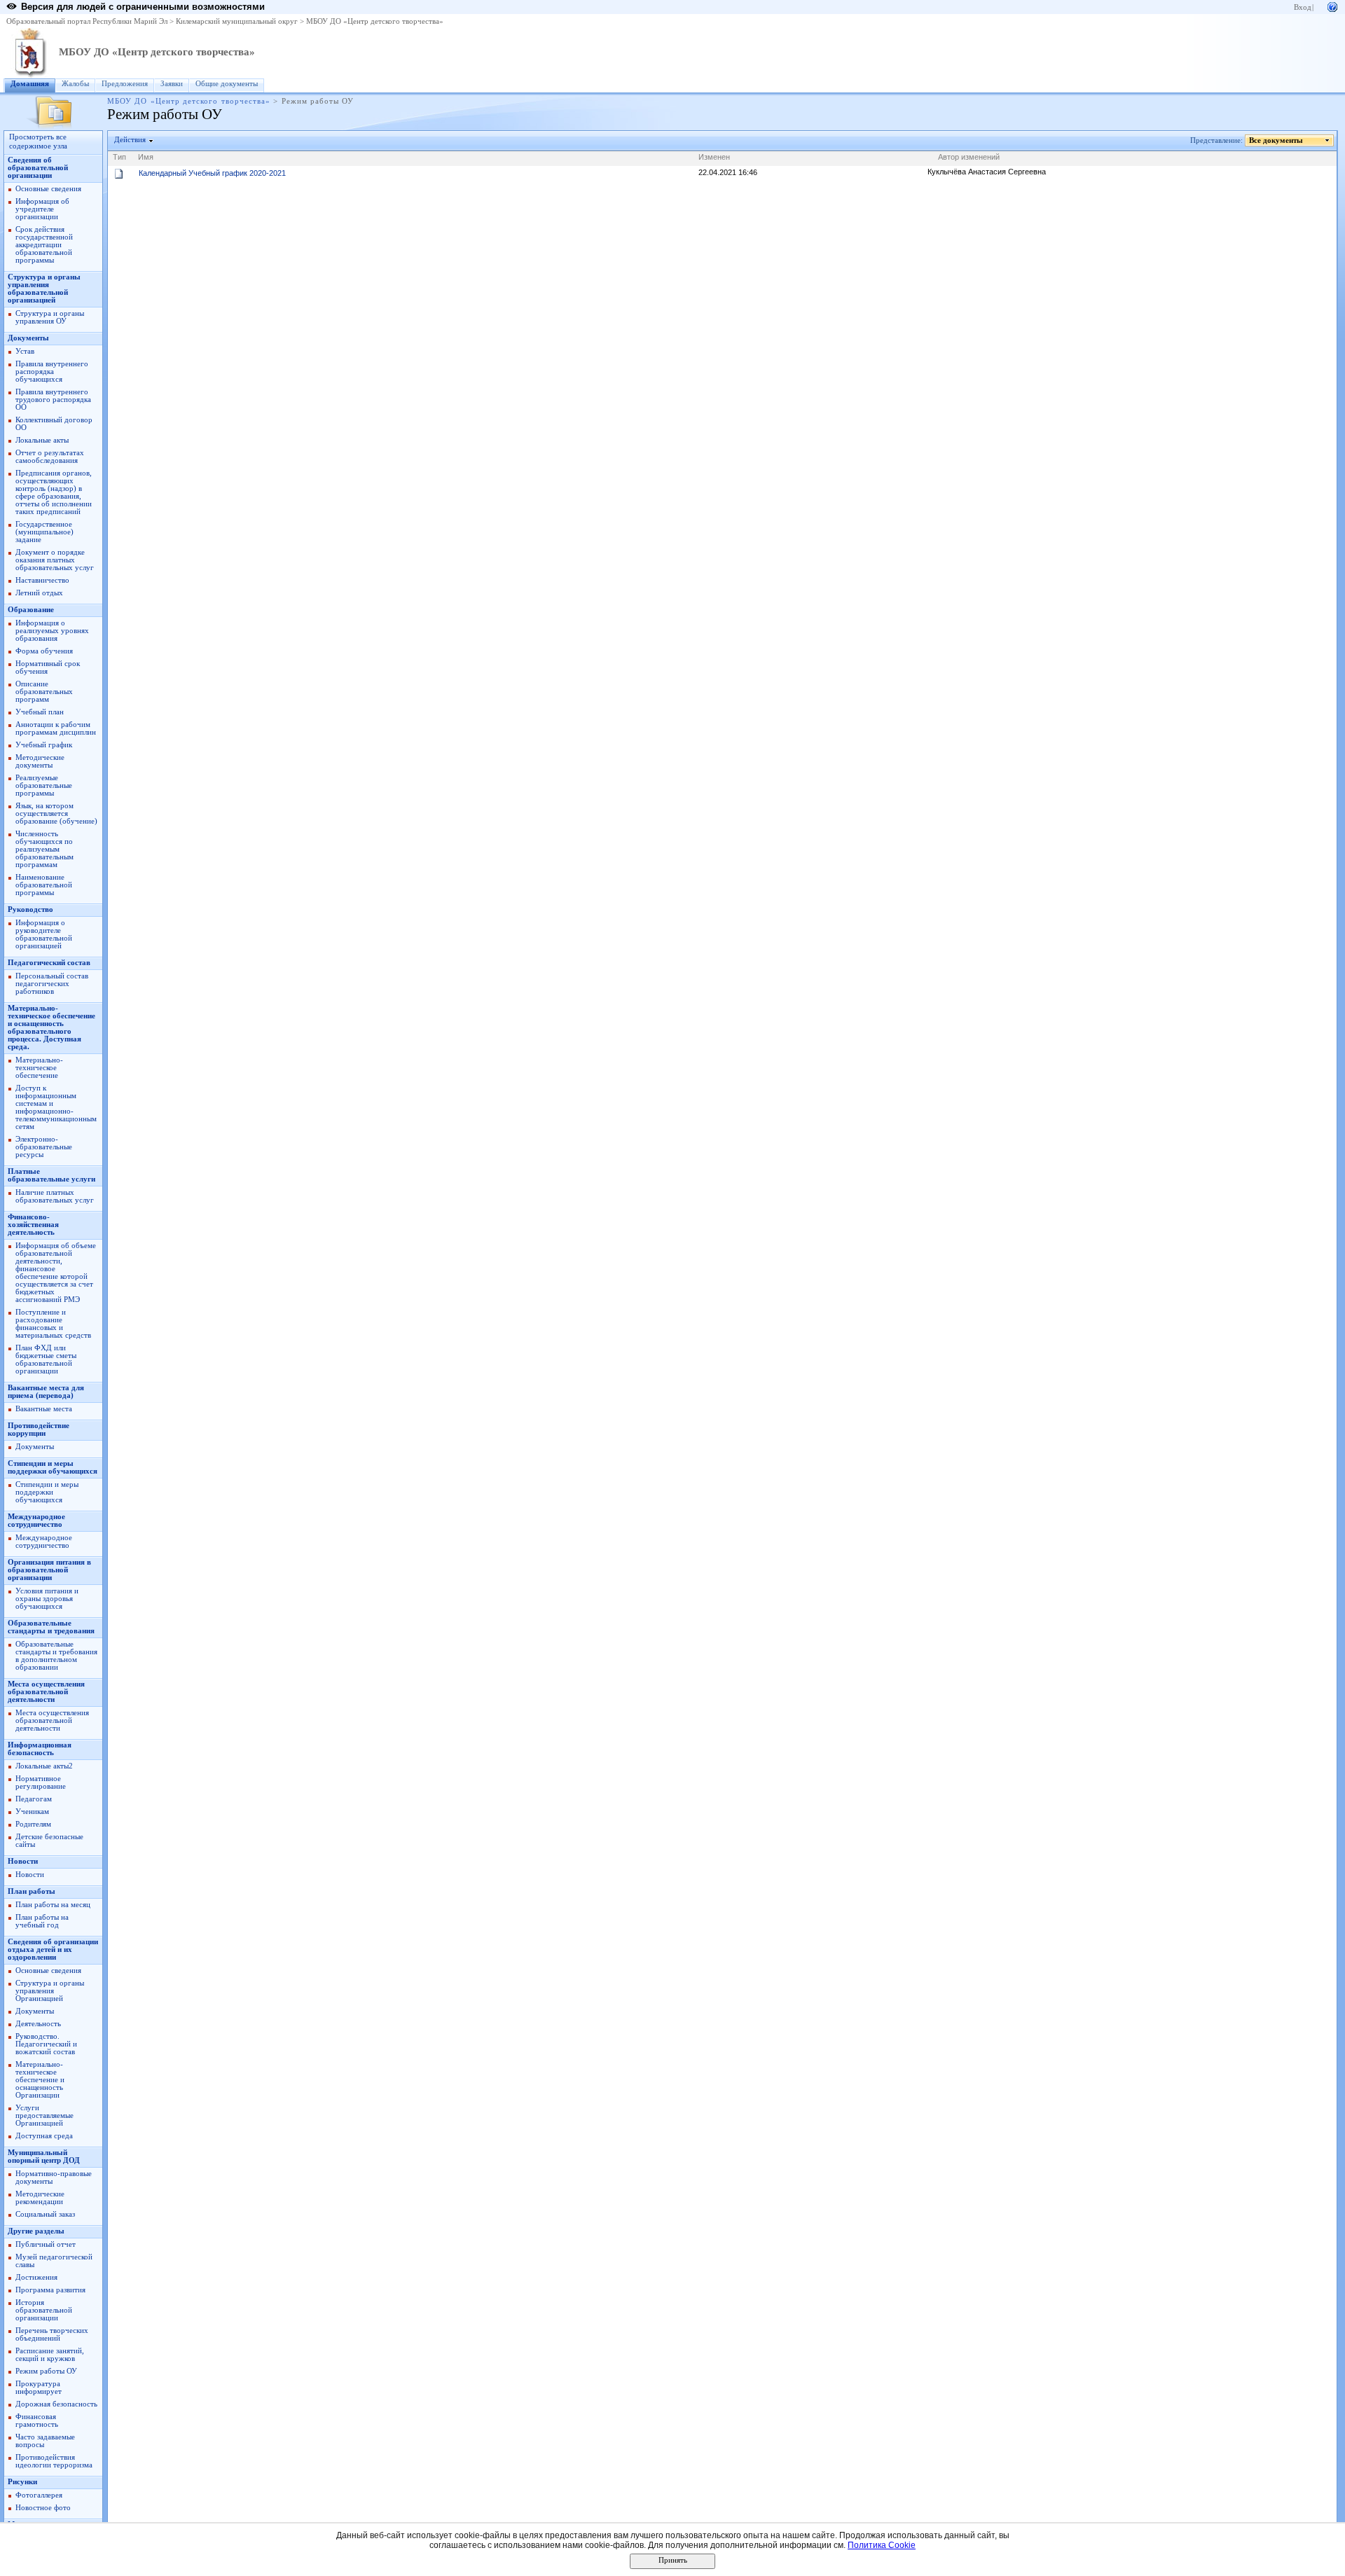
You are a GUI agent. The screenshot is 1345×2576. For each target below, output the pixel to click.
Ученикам (32, 1812)
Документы (28, 338)
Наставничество (42, 580)
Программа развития (50, 2290)
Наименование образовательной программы (44, 885)
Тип (119, 157)
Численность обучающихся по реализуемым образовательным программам (44, 849)
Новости (23, 1861)
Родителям (33, 1824)
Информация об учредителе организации (42, 209)
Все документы (1276, 140)
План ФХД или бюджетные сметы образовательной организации (46, 1359)
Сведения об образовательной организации (38, 168)
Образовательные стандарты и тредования (51, 1627)
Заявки (172, 84)
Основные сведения (48, 189)
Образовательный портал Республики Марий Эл (87, 21)
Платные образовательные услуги (51, 1175)
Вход (1303, 7)
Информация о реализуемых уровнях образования (52, 631)
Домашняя (30, 84)
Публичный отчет (46, 2244)
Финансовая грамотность (37, 2421)
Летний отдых (39, 593)
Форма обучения (44, 651)
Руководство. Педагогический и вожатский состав (46, 2044)
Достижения (36, 2277)
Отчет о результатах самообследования (50, 457)
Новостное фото (43, 2508)
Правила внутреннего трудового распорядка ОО (53, 400)
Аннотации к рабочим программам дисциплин (56, 728)
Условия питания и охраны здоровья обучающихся (47, 1599)
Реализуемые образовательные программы (44, 785)
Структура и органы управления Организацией (50, 1991)
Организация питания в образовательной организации (49, 1570)
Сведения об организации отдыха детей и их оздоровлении (53, 1950)
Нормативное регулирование (41, 1782)
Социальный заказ (45, 2214)
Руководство (30, 909)
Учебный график (44, 745)
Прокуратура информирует (39, 2388)
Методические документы (40, 761)
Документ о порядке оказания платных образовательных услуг (55, 560)
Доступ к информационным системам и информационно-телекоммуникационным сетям (56, 1107)
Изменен (714, 157)
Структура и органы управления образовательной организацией (44, 289)
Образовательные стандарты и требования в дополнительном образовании (56, 1656)
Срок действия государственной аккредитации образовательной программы (44, 245)
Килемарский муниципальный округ (237, 21)
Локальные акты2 (44, 1766)
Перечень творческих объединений (52, 2334)
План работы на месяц (53, 1905)
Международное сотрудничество (36, 1521)
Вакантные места (44, 1409)
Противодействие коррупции (39, 1429)
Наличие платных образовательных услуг (55, 1196)
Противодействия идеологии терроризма (54, 2461)
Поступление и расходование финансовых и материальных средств (53, 1324)
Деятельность (38, 2024)
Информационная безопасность (40, 1749)
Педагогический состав (49, 963)
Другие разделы (36, 2231)
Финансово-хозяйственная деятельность (33, 1225)
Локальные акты (42, 440)
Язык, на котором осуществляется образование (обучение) (56, 813)
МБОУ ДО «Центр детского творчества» (375, 21)
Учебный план (40, 712)
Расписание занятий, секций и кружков (50, 2355)
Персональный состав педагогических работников (52, 984)
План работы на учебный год (42, 1921)
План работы (32, 1891)
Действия (130, 140)
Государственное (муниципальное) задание (44, 532)
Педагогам (34, 1799)
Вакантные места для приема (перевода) (46, 1392)
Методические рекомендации (40, 2198)
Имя (146, 157)
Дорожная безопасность (56, 2404)
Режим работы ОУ (46, 2371)
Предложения (125, 84)
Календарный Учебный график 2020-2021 (212, 173)
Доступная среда (44, 2136)
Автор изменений (969, 157)
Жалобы (75, 84)
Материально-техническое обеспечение (39, 1068)
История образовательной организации (44, 2310)
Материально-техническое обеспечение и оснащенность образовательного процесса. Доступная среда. (51, 1027)
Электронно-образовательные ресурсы (44, 1147)
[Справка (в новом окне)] (1332, 6)
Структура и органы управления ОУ (50, 317)
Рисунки (22, 2482)
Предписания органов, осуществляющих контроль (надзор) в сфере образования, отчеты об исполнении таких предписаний (54, 492)
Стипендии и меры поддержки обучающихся (53, 1467)
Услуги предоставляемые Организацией (44, 2115)
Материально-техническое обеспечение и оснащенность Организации (40, 2080)
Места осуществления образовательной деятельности (46, 1692)
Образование (31, 610)
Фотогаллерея (39, 2495)
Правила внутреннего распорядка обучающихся (52, 372)
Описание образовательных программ (44, 692)
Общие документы (227, 84)
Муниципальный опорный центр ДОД (44, 2156)
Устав (25, 351)
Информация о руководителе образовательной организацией (44, 934)
